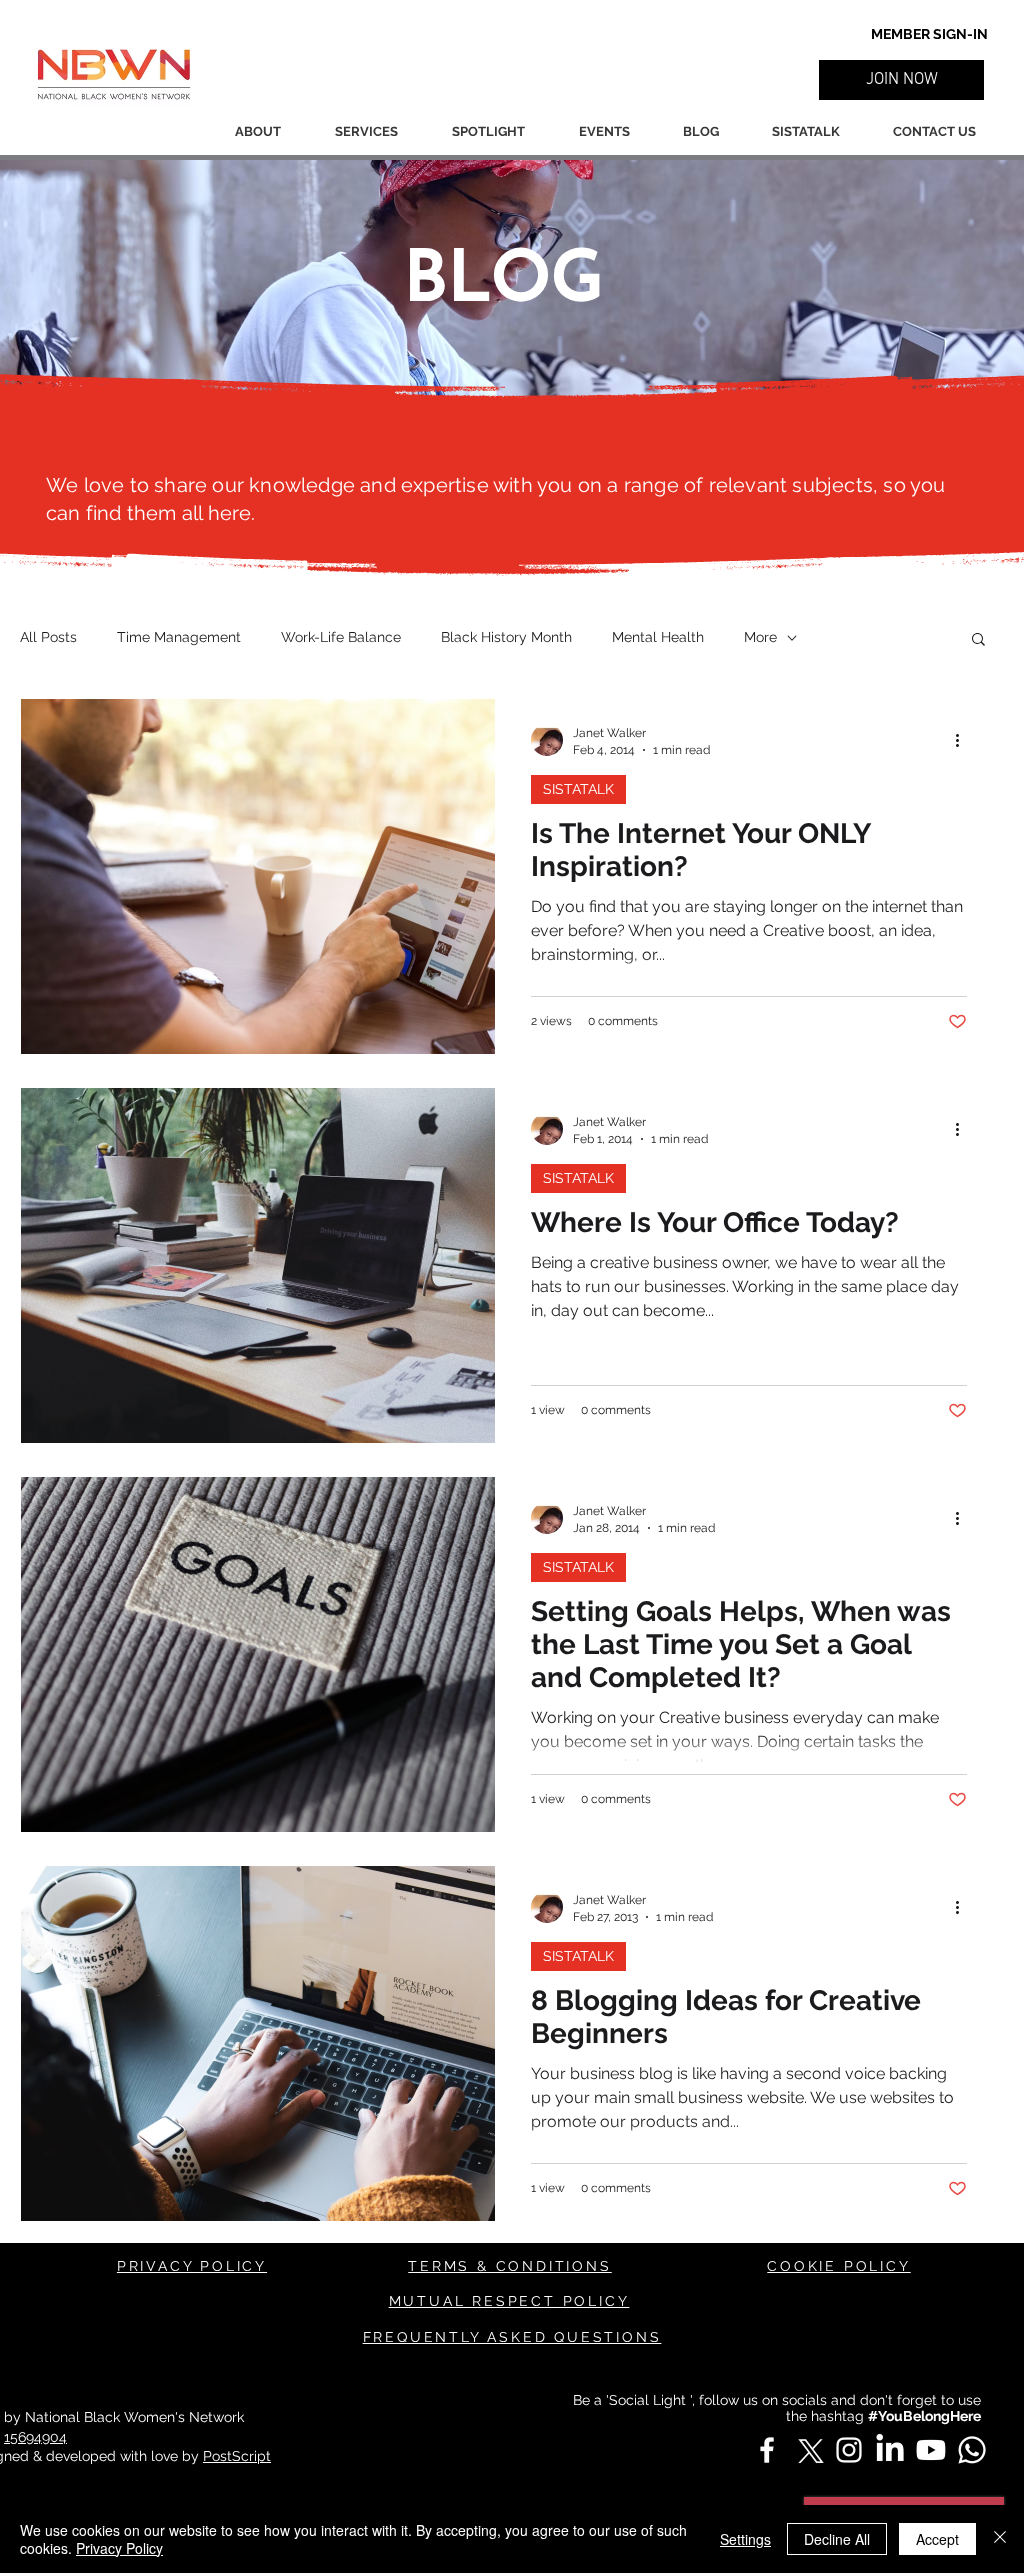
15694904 (35, 2437)
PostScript (237, 2456)
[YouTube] (931, 2450)
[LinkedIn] (890, 2450)
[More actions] (964, 740)
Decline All (837, 2539)
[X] (808, 2450)
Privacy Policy (119, 2548)
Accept (937, 2539)
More (760, 637)
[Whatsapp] (972, 2450)
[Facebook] (767, 2450)
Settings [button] (745, 2539)
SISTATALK (578, 789)
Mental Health (658, 637)
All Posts (48, 637)
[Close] (1000, 2539)
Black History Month (506, 637)
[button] (901, 80)
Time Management (179, 637)
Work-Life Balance (341, 637)
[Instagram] (849, 2450)
